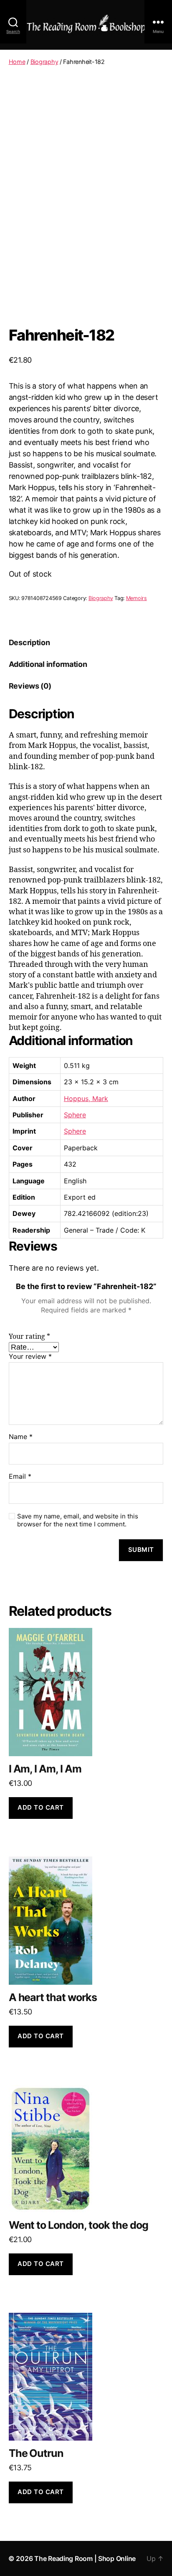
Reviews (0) (30, 686)
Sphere (75, 1115)
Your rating (29, 1337)
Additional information (48, 664)
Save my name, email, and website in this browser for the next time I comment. (78, 1520)
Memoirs (137, 598)
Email (20, 1477)
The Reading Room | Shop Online (85, 2558)
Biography (44, 62)
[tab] (29, 642)
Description (29, 642)
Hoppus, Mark (86, 1099)
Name (21, 1437)
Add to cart (41, 1807)
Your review (30, 1357)
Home (17, 62)
